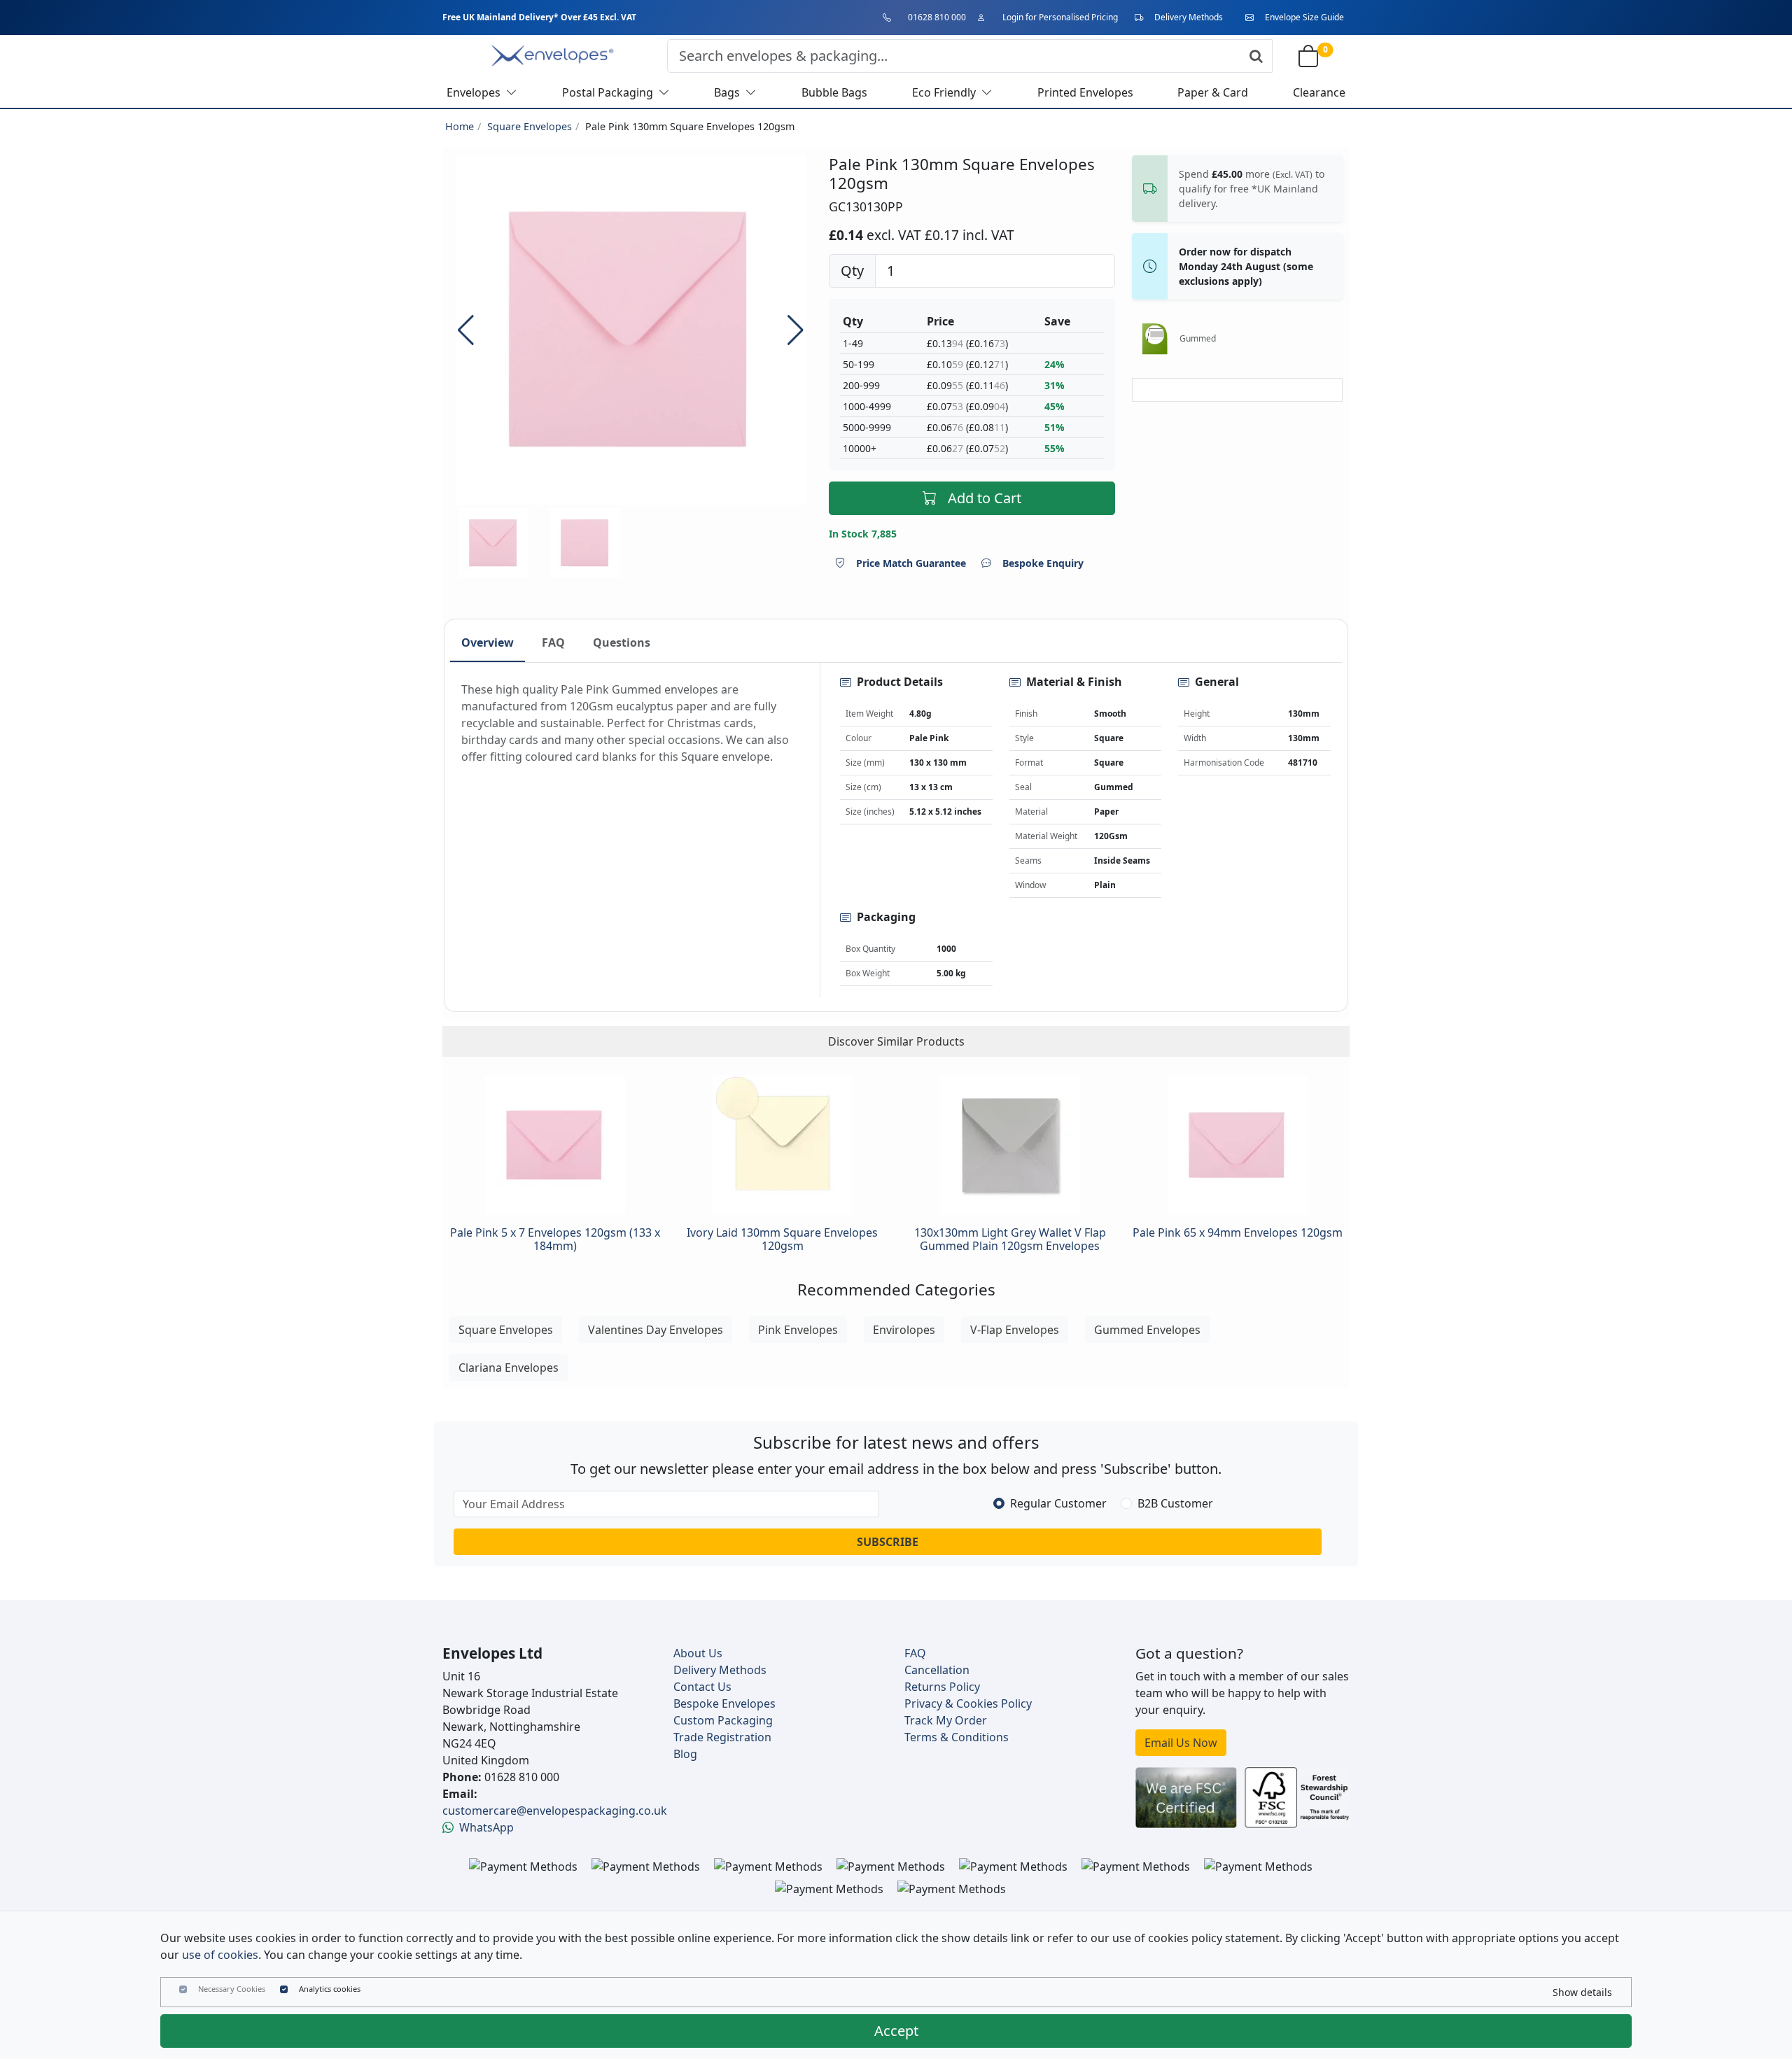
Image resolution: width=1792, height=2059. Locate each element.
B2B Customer (1175, 1503)
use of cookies (220, 1955)
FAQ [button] (553, 642)
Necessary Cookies (232, 1989)
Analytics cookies (330, 1989)
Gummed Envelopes (1147, 1330)
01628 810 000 (937, 17)
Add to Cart (985, 498)
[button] (796, 330)
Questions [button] (622, 642)
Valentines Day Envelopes (656, 1330)
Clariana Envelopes (509, 1368)
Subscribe (888, 1542)
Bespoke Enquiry (1043, 563)
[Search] (1256, 56)
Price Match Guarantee (911, 563)
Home (460, 126)
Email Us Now (1181, 1743)
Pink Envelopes (798, 1330)
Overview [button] (488, 642)
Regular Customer (1058, 1503)
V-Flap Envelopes (1015, 1330)
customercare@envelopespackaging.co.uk (555, 1811)
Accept (896, 2031)
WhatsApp (486, 1827)
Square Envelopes (530, 126)
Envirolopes (904, 1330)
